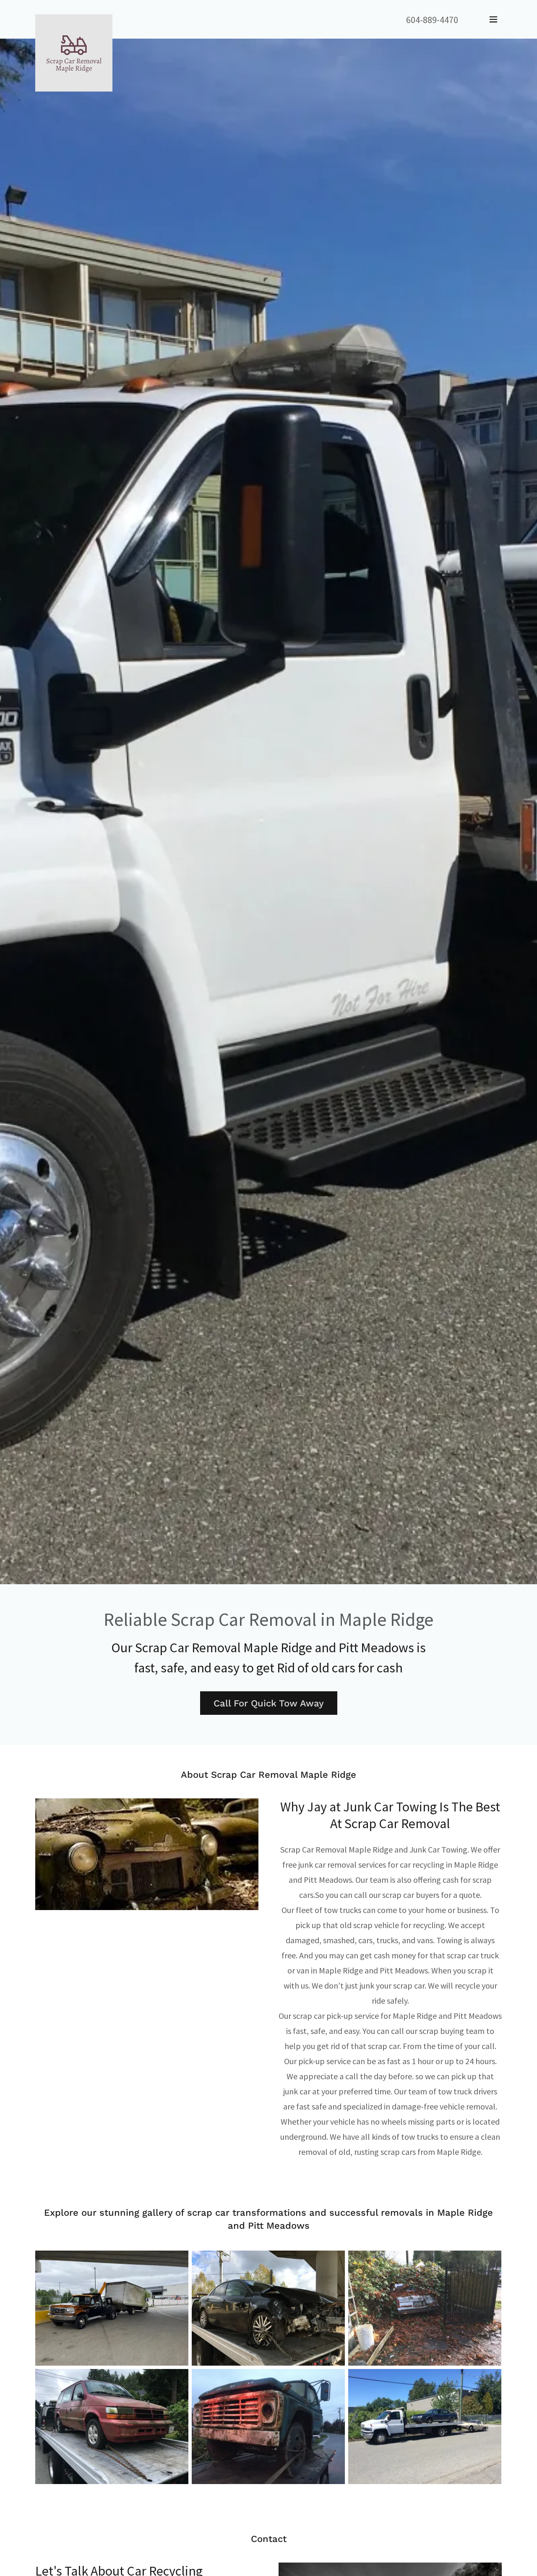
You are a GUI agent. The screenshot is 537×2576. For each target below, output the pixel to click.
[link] (74, 18)
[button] (493, 19)
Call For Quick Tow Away (269, 1703)
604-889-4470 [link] (432, 20)
